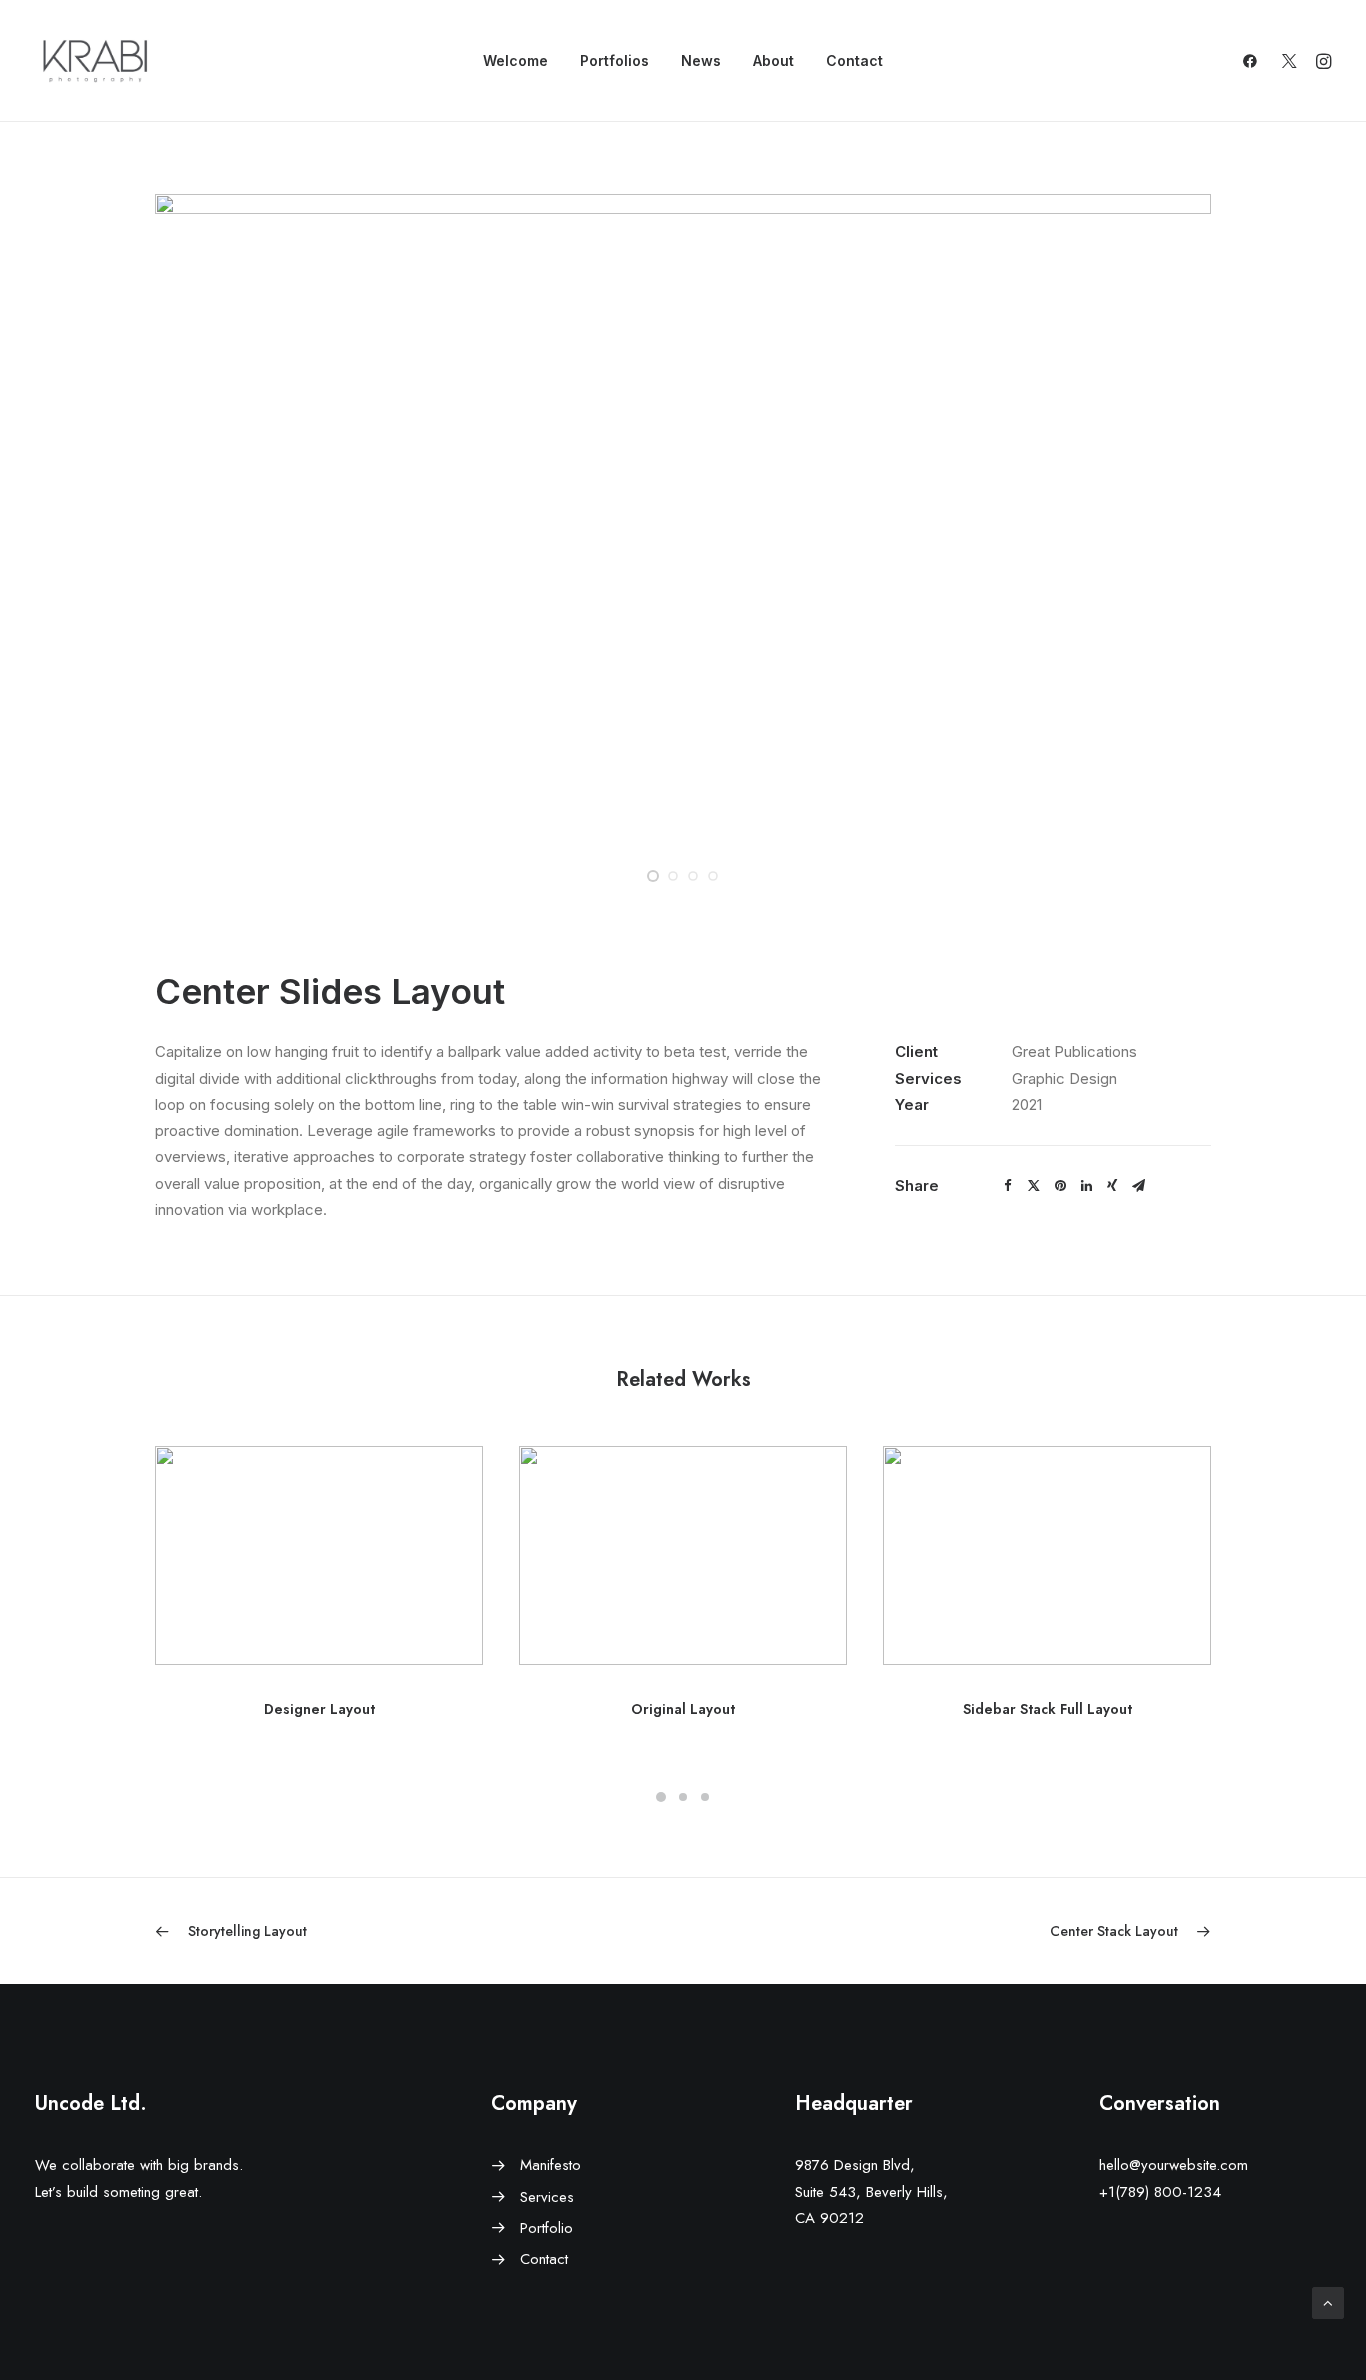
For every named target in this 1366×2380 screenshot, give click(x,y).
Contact (854, 60)
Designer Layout (319, 1709)
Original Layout (683, 1709)
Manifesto (550, 2165)
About (773, 60)
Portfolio (546, 2228)
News (701, 60)
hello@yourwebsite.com (1173, 2165)
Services (547, 2197)
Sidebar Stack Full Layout (1047, 1709)
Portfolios (614, 60)
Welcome (515, 60)
